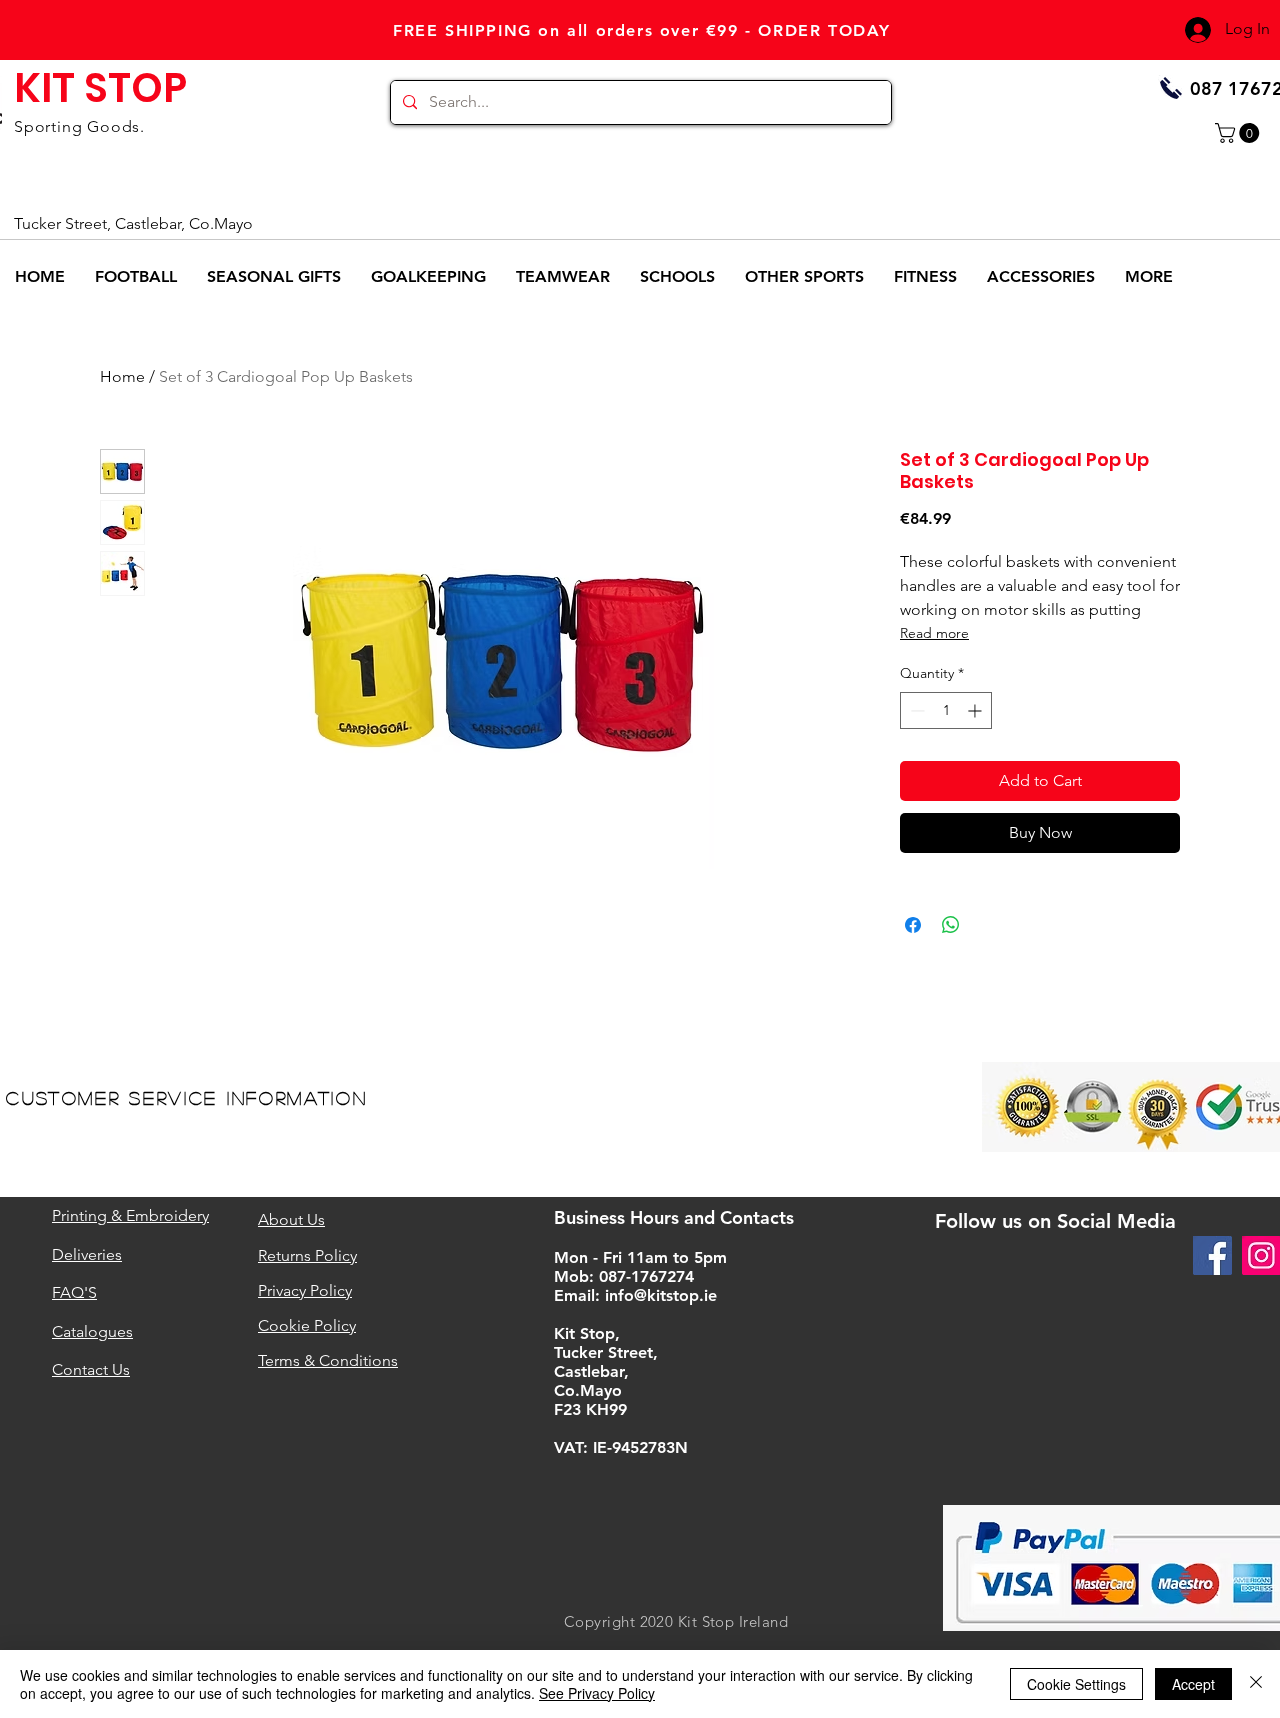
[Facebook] (1212, 1255)
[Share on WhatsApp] (951, 925)
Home (122, 376)
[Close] (1256, 1684)
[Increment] (976, 710)
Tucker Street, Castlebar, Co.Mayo (133, 223)
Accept (1193, 1684)
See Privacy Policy (597, 1693)
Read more (934, 633)
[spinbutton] (946, 710)
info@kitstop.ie (661, 1295)
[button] (1239, 133)
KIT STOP (100, 88)
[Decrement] (915, 710)
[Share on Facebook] (913, 925)
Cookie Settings (1076, 1684)
